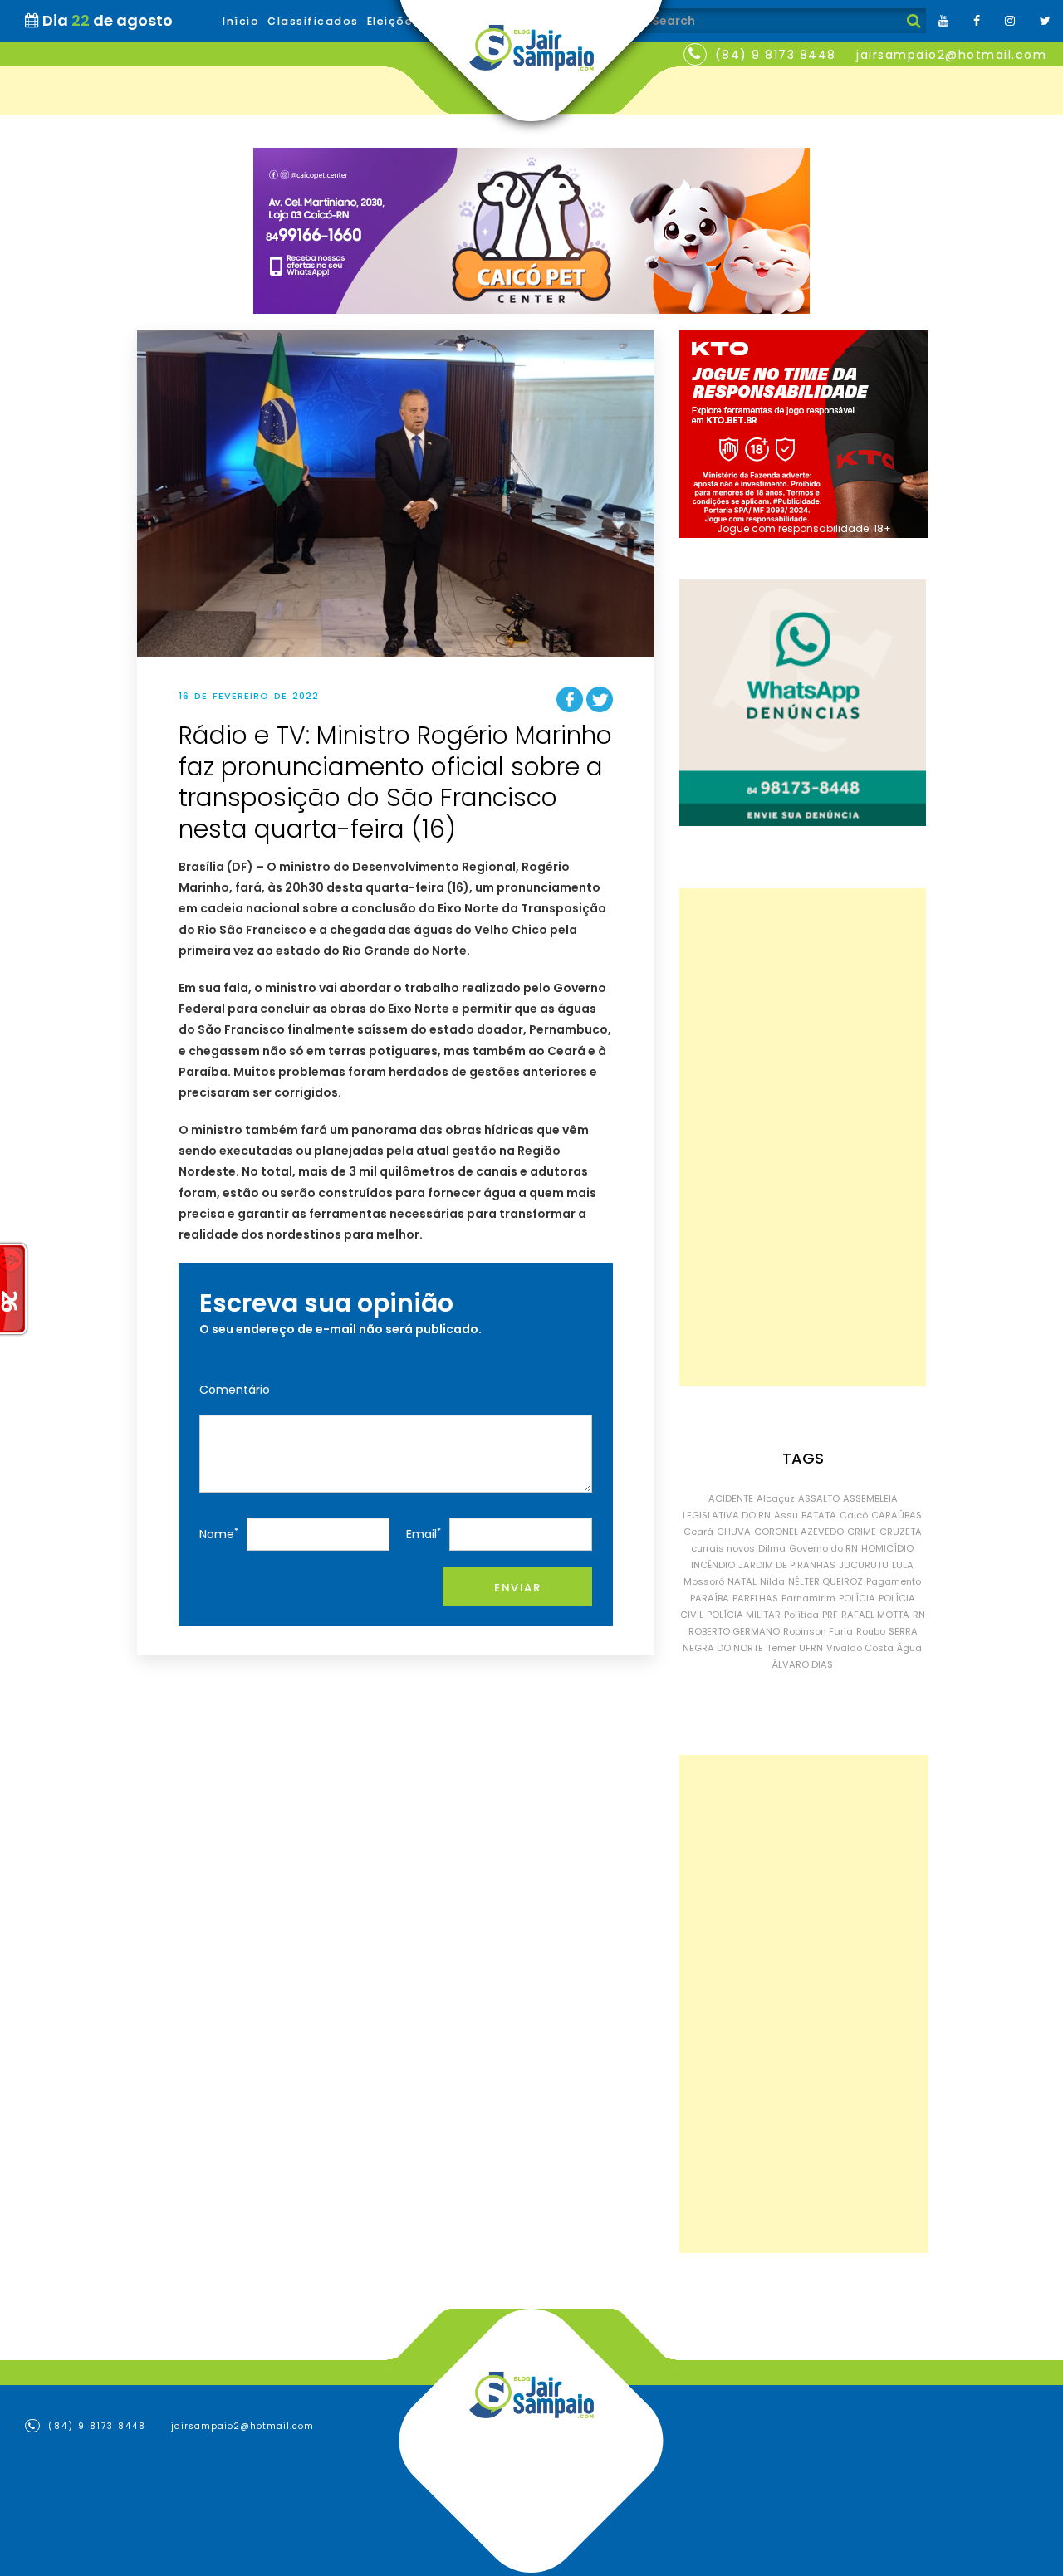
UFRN (811, 1648)
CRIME (862, 1532)
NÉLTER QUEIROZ (825, 1581)
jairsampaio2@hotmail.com (951, 55)
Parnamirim (808, 1598)
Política (801, 1615)
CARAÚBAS (896, 1515)
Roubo (871, 1631)
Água (909, 1648)
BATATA (819, 1515)
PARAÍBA (710, 1598)
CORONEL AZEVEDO (799, 1532)
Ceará (698, 1532)
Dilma (772, 1548)
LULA (903, 1565)
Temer (781, 1648)
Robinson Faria (818, 1631)
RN (919, 1615)
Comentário (235, 1390)
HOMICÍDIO (887, 1548)
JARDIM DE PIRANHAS (787, 1565)
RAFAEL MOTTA (875, 1615)
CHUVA (734, 1532)
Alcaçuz (776, 1498)
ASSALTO (819, 1498)
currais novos (723, 1548)
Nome (219, 1534)
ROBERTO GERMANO (734, 1631)
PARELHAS (755, 1598)
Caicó (854, 1515)
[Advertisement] (803, 1137)
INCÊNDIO (713, 1565)
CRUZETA (901, 1532)
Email (424, 1534)
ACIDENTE (731, 1498)
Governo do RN (823, 1548)
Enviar (517, 1588)
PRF (830, 1615)
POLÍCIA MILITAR (744, 1615)
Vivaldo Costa (860, 1648)
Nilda (772, 1581)
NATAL (742, 1581)
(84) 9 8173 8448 (776, 55)
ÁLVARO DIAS (803, 1664)
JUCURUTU (864, 1565)
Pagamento (894, 1581)
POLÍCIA (857, 1598)
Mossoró (704, 1581)
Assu (786, 1515)
